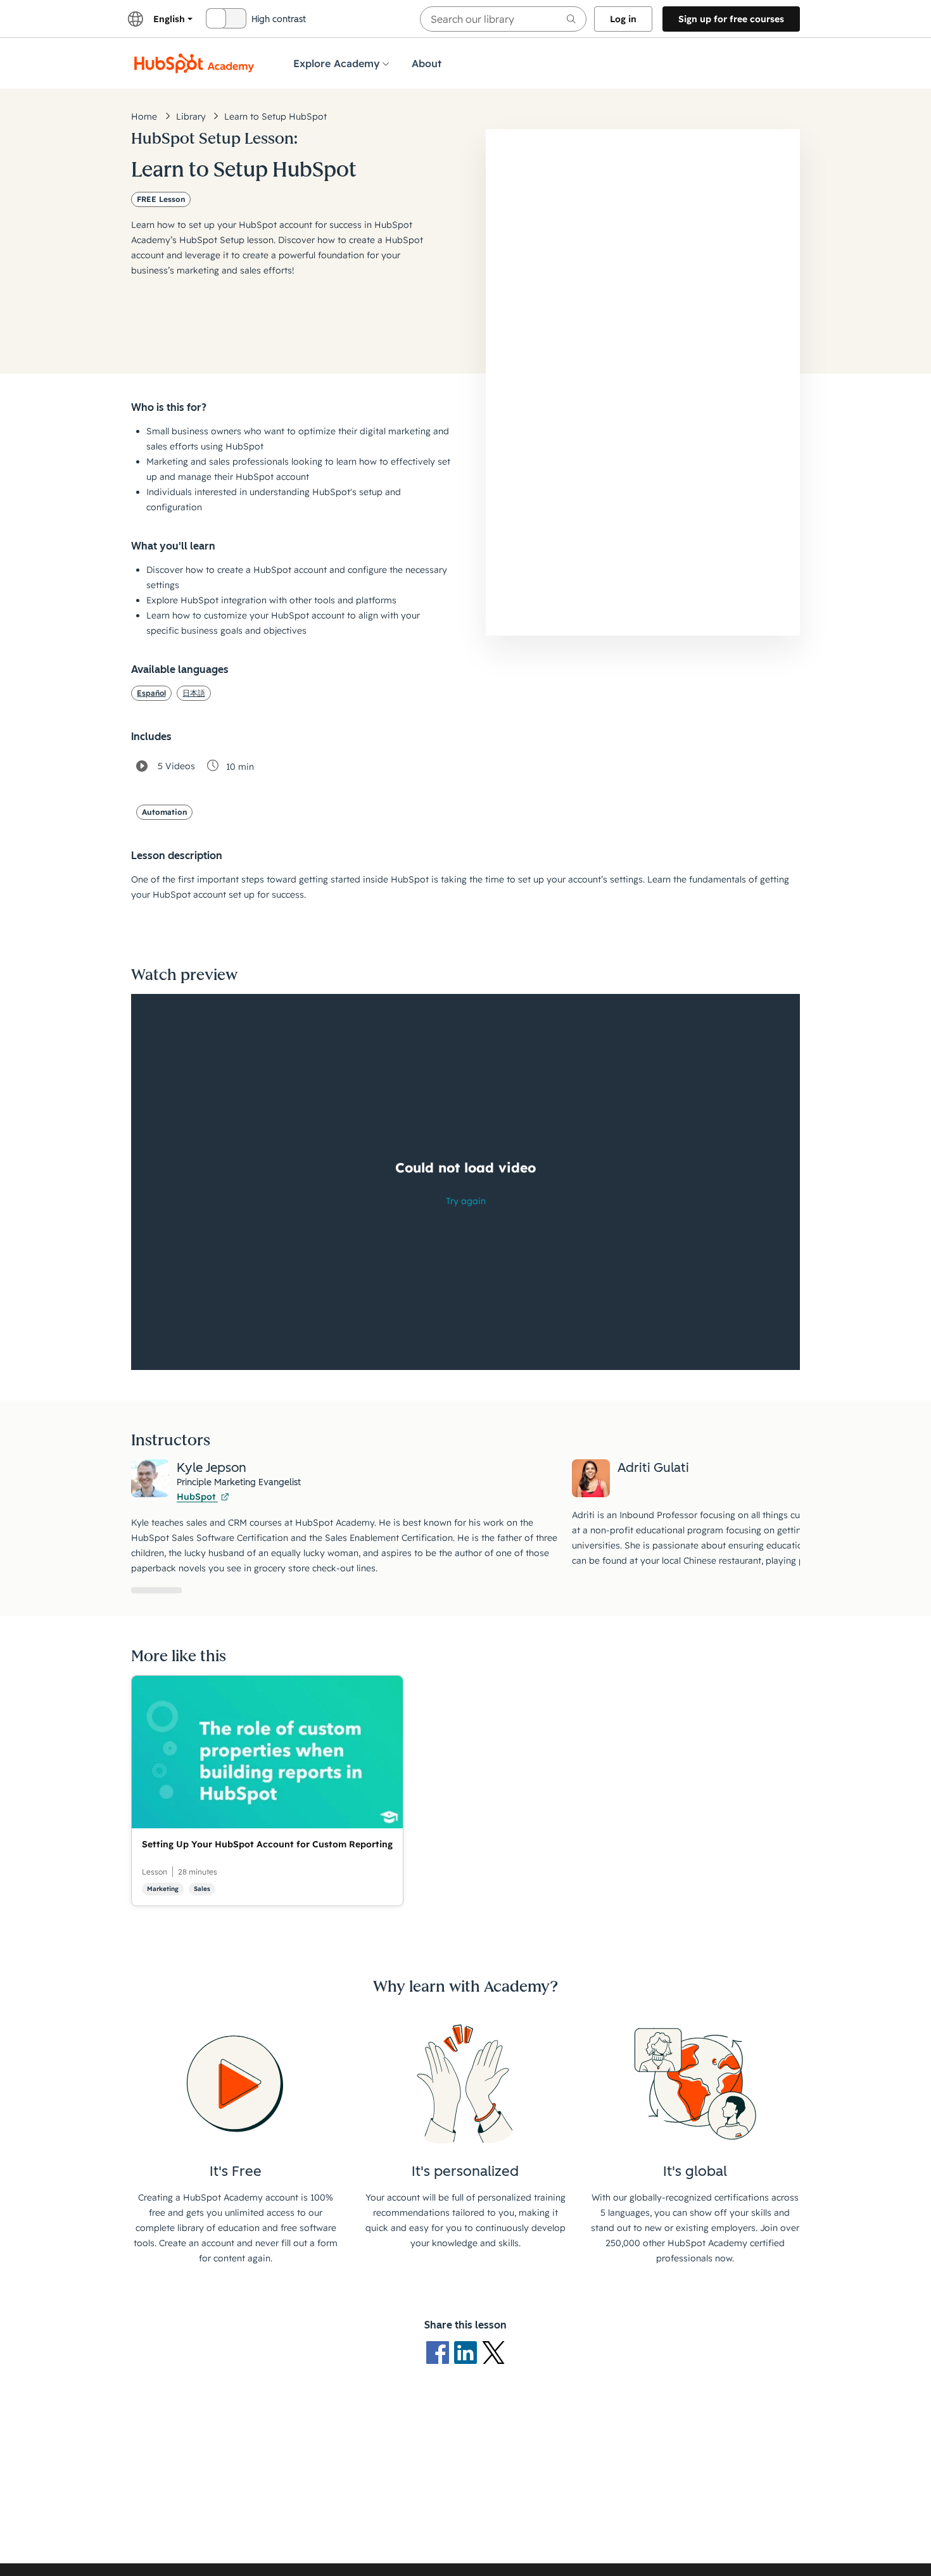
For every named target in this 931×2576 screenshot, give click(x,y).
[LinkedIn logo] (468, 2351)
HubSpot (197, 1497)
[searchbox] (503, 19)
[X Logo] (493, 2351)
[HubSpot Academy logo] (194, 63)
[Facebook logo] (440, 2351)
